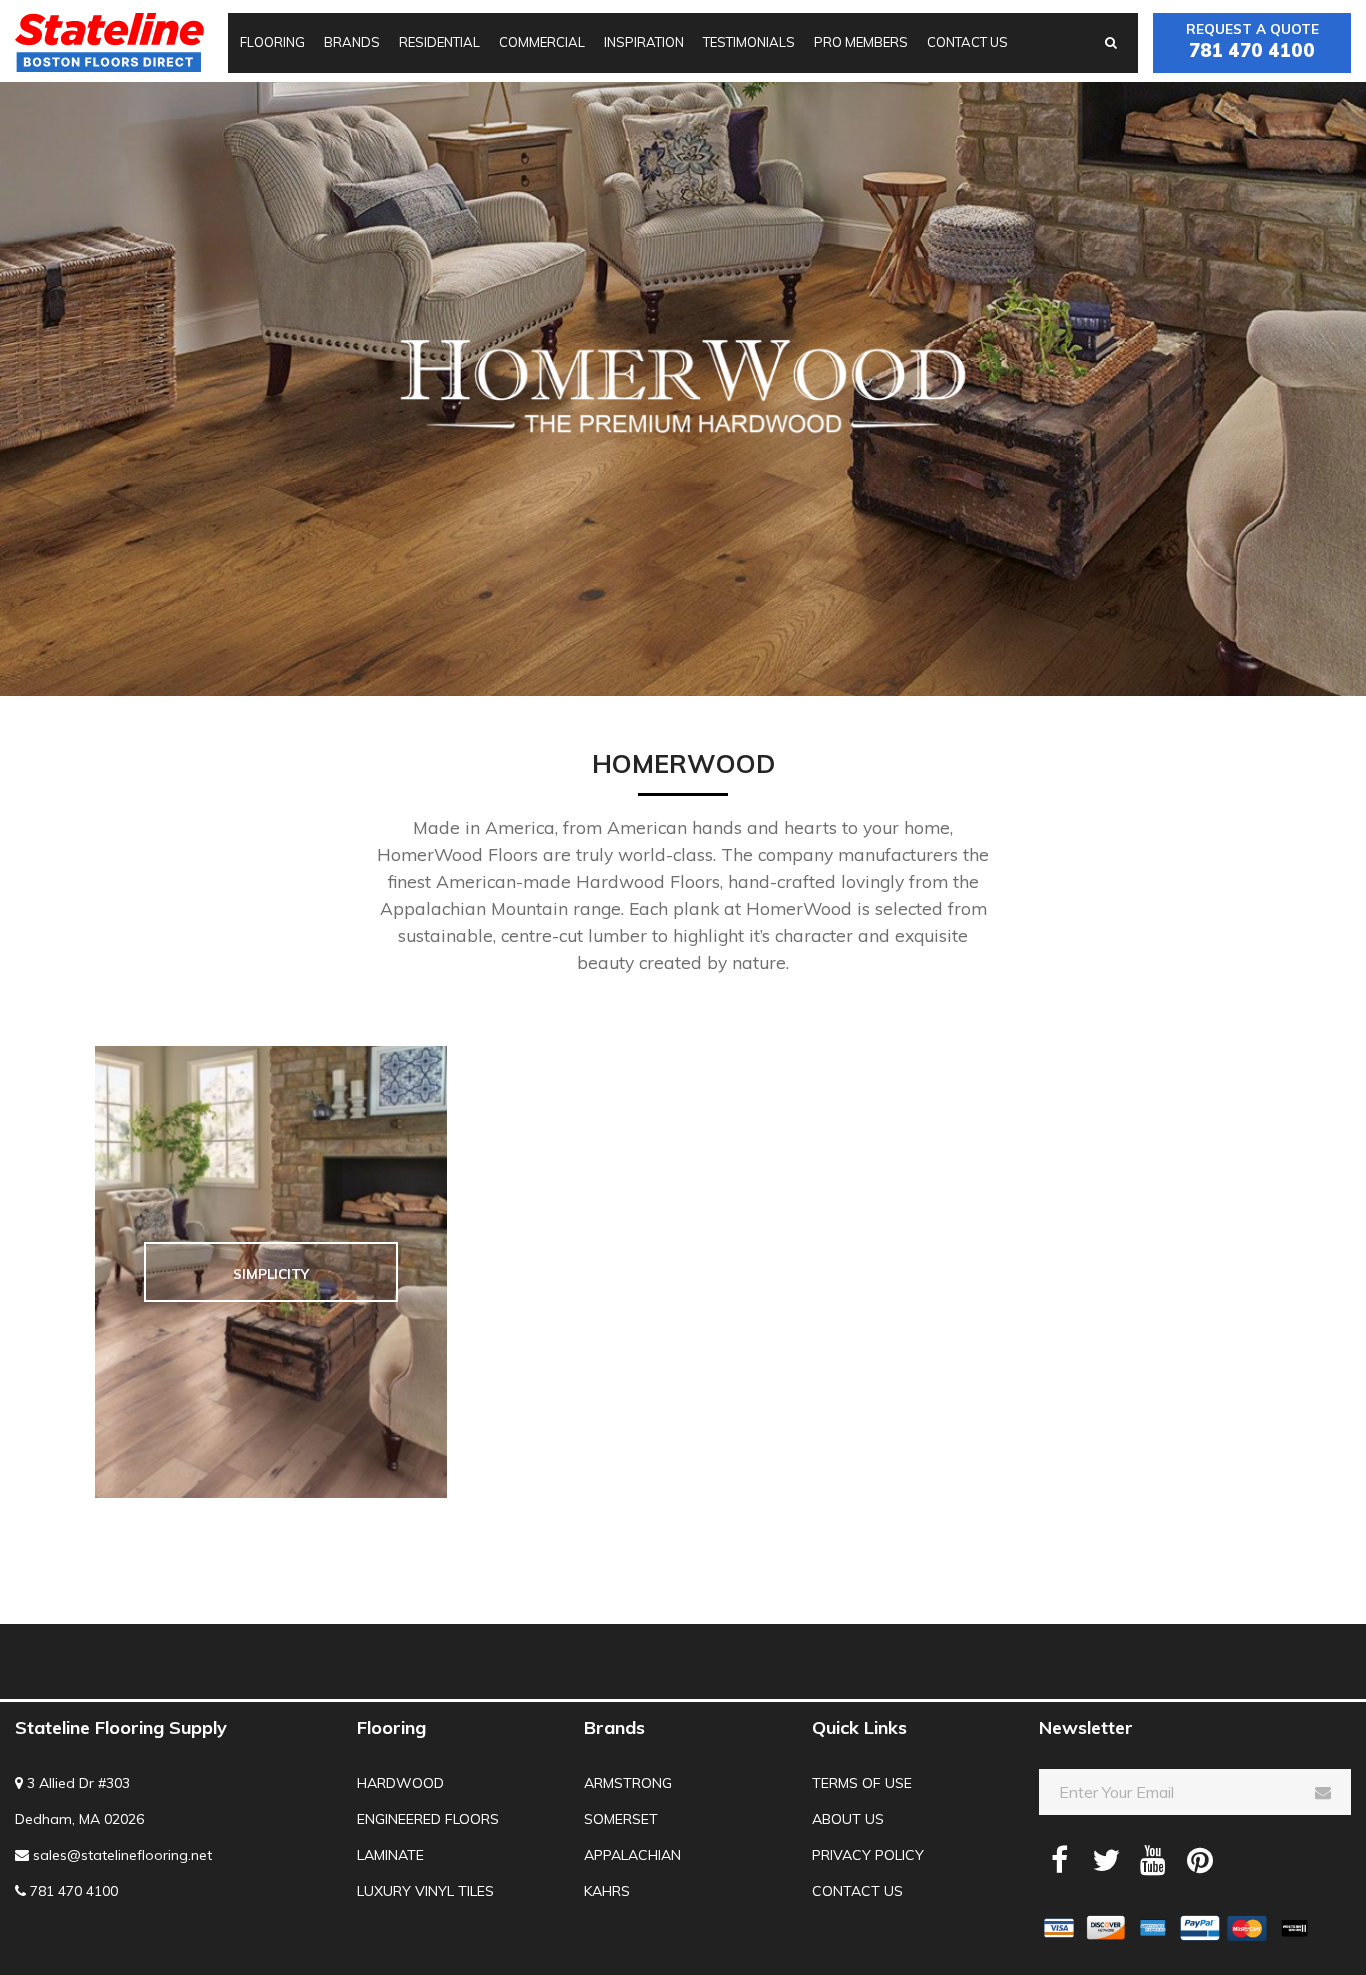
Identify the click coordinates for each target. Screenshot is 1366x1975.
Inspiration (644, 42)
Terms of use (862, 1783)
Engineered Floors (428, 1819)
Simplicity (271, 1273)
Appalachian (632, 1855)
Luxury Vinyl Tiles (425, 1891)
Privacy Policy (868, 1855)
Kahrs (607, 1891)
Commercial (542, 42)
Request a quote (1252, 41)
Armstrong (628, 1783)
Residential (439, 42)
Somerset (621, 1819)
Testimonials (749, 42)
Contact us (967, 42)
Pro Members (861, 42)
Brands (352, 42)
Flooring (272, 42)
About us (848, 1819)
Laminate (390, 1855)
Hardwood (400, 1783)
